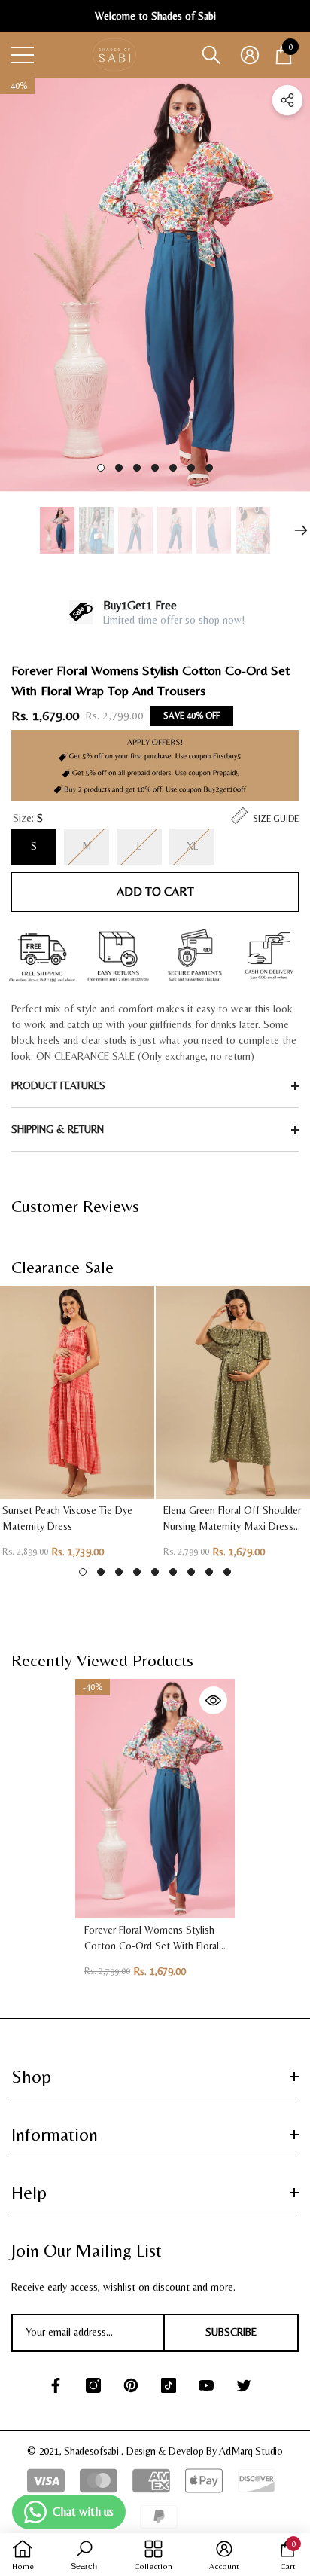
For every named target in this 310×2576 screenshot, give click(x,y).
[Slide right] (301, 530)
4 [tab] (155, 468)
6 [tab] (191, 468)
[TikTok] (169, 2385)
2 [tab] (119, 468)
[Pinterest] (131, 2385)
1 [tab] (101, 468)
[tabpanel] (155, 284)
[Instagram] (93, 2385)
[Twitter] (244, 2385)
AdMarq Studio (251, 2451)
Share (287, 100)
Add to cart (155, 891)
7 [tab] (209, 468)
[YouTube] (206, 2385)
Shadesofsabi (93, 2451)
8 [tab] (209, 1572)
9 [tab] (227, 1572)
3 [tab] (137, 468)
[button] (211, 55)
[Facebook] (56, 2385)
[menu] (23, 55)
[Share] (287, 100)
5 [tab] (173, 468)
